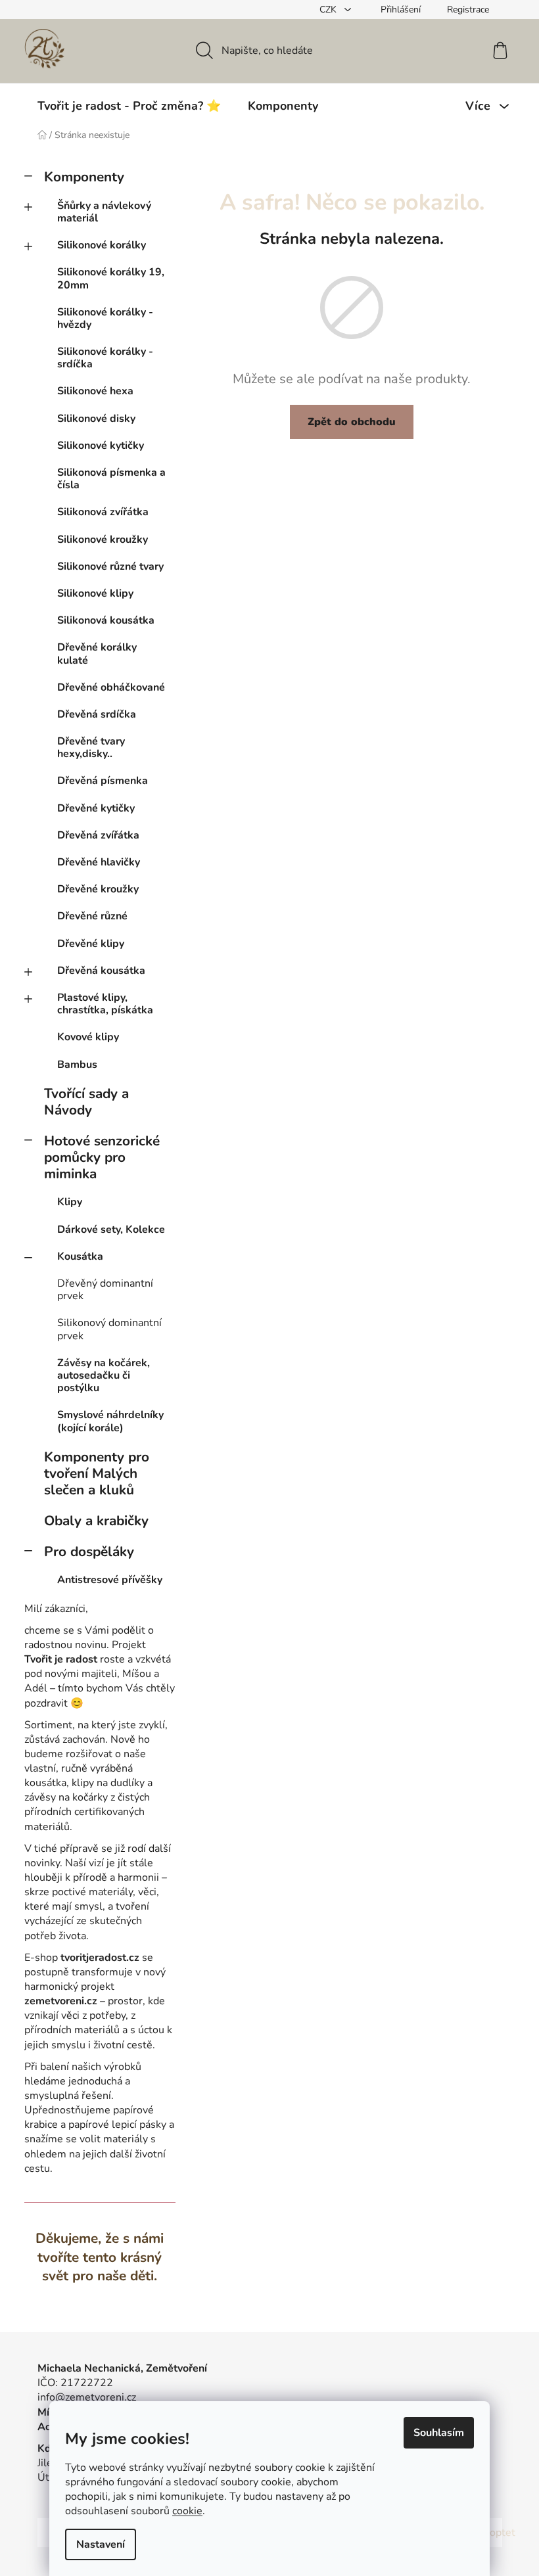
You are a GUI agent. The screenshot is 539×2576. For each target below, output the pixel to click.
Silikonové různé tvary (110, 566)
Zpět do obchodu (352, 422)
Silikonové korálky (102, 245)
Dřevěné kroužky (98, 889)
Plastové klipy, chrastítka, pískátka (105, 1004)
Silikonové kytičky (101, 446)
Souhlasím (439, 2433)
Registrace (468, 10)
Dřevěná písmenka (103, 781)
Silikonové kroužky (103, 540)
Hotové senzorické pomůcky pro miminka (102, 1157)
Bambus (77, 1065)
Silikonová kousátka (106, 620)
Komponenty (84, 177)
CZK (329, 10)
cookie (187, 2511)
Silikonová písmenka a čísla (111, 479)
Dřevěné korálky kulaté (97, 654)
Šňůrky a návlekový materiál (104, 212)
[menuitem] (129, 106)
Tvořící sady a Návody (86, 1102)
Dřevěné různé (92, 916)
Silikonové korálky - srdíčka (105, 358)
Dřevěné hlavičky (99, 862)
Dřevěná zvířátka (98, 835)
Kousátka (80, 1256)
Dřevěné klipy (91, 944)
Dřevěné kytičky (96, 808)
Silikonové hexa (95, 391)
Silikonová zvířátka (103, 512)
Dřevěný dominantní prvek (105, 1290)
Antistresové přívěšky (110, 1580)
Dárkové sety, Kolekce (111, 1230)
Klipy (70, 1202)
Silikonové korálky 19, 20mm (111, 278)
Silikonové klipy (95, 593)
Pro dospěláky (89, 1552)
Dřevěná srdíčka (97, 714)
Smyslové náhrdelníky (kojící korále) (110, 1421)
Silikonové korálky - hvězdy (105, 318)
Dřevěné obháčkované (111, 687)
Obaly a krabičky (96, 1521)
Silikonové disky (96, 419)
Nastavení (101, 2544)
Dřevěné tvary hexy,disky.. (91, 747)
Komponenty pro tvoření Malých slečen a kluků (97, 1473)
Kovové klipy (88, 1037)
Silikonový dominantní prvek (109, 1329)
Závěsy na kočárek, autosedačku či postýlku (104, 1375)
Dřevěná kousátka (101, 971)
